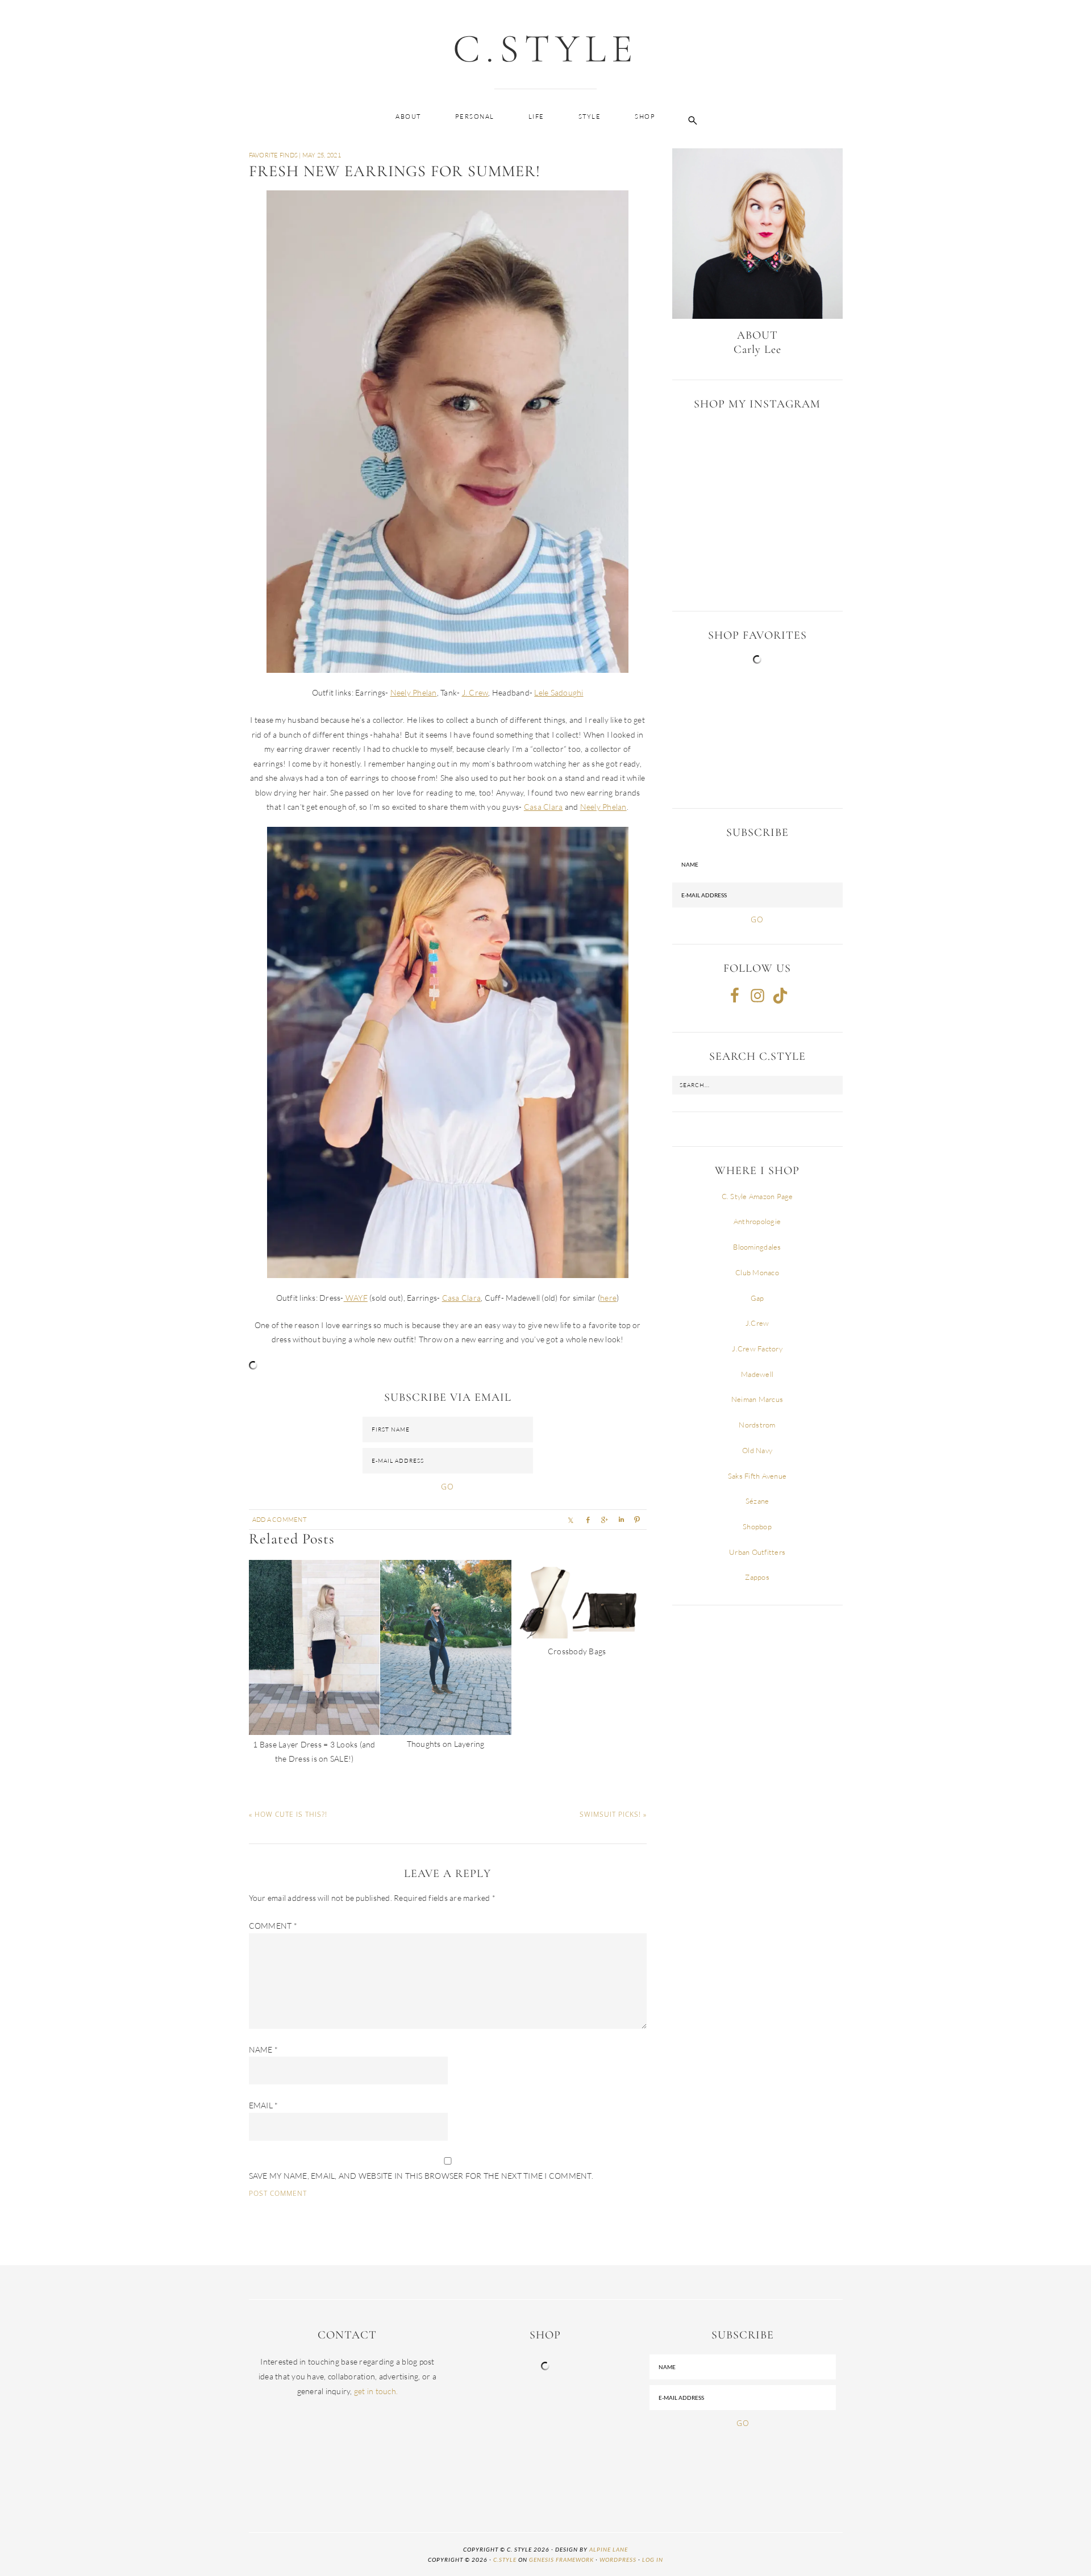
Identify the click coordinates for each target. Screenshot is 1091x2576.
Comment (273, 1926)
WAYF (356, 1298)
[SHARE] (571, 1520)
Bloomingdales (757, 1247)
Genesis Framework (561, 2560)
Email (264, 2105)
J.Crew (757, 1323)
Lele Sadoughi (559, 692)
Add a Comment (279, 1520)
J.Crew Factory (757, 1349)
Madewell (757, 1374)
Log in (653, 2560)
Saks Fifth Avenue (757, 1476)
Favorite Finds (274, 155)
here (608, 1298)
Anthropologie (757, 1221)
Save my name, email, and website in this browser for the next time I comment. (421, 2176)
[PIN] (637, 1520)
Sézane (757, 1501)
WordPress (618, 2560)
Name (264, 2049)
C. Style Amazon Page (757, 1196)
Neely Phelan (414, 692)
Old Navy (757, 1450)
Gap (757, 1298)
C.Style (545, 49)
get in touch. (376, 2391)
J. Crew (475, 692)
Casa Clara (544, 807)
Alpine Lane (609, 2549)
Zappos (757, 1577)
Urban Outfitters (757, 1552)
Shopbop (757, 1526)
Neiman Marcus (757, 1399)
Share (604, 1520)
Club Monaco (757, 1272)
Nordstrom (757, 1425)
